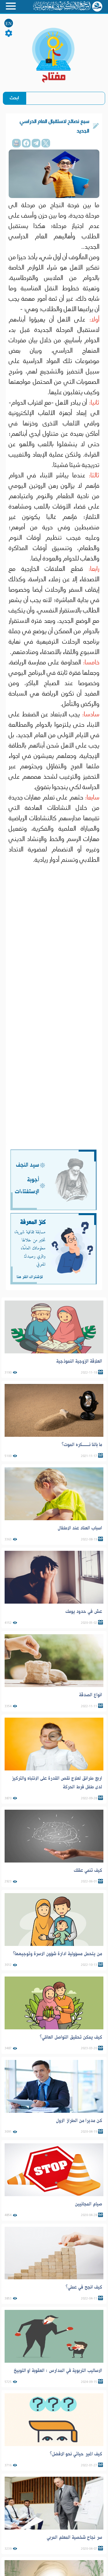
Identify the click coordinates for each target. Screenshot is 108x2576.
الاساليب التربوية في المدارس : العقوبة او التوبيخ (58, 2370)
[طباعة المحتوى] (16, 143)
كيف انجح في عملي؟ (84, 2287)
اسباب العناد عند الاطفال (80, 1528)
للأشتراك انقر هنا (30, 1277)
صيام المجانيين (89, 2204)
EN (9, 24)
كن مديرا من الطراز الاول (79, 2121)
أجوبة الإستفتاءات (27, 1186)
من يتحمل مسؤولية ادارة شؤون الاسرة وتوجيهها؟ (58, 1954)
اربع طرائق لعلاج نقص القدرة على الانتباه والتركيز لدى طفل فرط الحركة (57, 1783)
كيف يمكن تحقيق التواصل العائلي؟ (71, 2037)
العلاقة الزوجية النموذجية (79, 1361)
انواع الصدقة (91, 1695)
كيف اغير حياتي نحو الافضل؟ (76, 2454)
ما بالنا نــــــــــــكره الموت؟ (82, 1445)
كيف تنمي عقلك (88, 1870)
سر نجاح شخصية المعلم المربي (74, 2537)
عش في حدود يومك (84, 1611)
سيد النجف (28, 1165)
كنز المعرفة (33, 1222)
